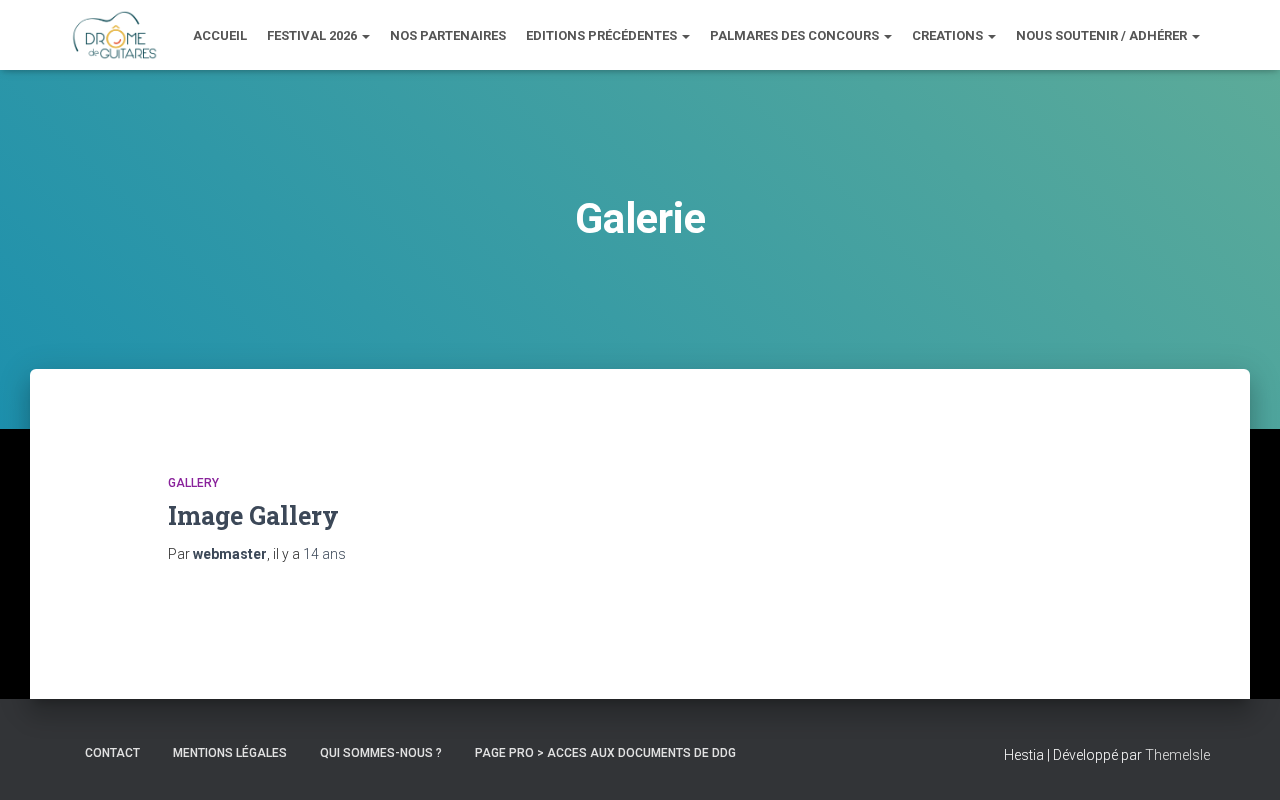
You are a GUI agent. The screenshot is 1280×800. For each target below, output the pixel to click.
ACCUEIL (220, 35)
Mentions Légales (230, 753)
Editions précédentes (603, 35)
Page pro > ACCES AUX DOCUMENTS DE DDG (605, 753)
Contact (112, 753)
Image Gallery (253, 515)
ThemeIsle (1177, 755)
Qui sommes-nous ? (381, 753)
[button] (365, 35)
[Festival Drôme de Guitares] (114, 35)
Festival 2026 (313, 35)
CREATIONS (949, 35)
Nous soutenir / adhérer (1103, 35)
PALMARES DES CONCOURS (796, 35)
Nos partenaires (448, 35)
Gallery (193, 483)
